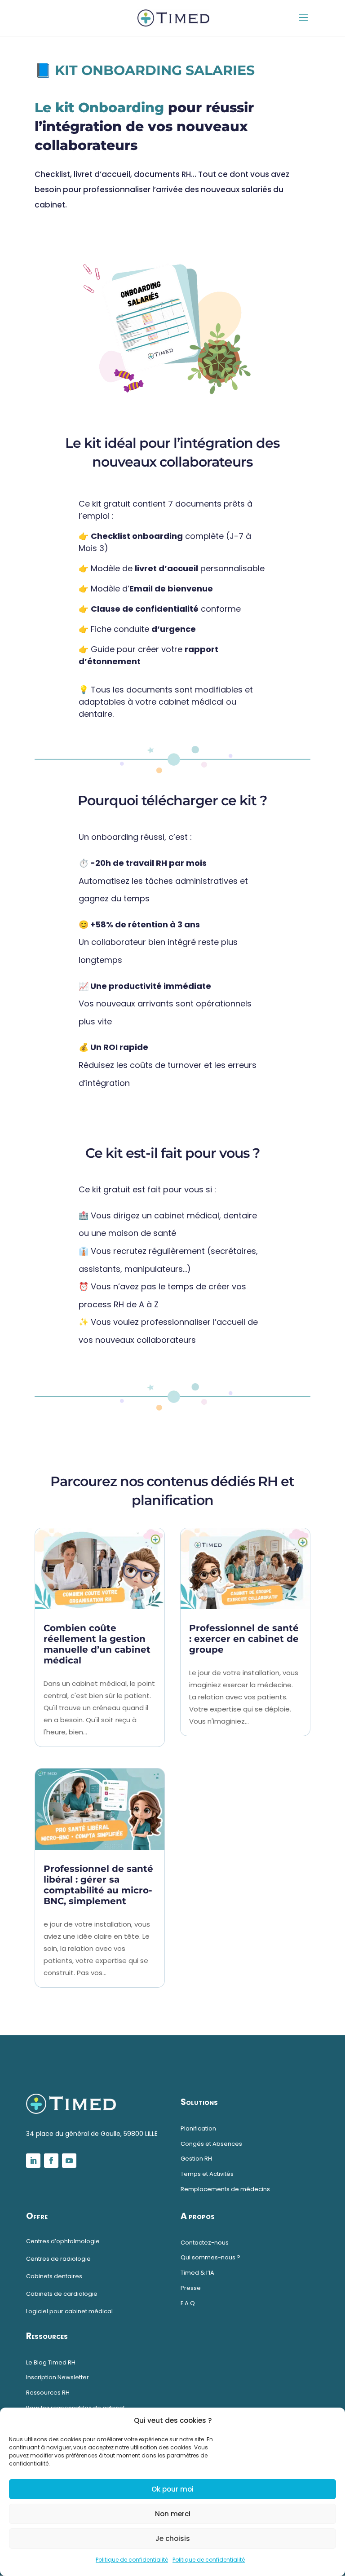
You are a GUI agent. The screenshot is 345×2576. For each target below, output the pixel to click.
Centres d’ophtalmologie (63, 2241)
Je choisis (173, 2539)
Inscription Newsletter (57, 2377)
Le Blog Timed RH (51, 2362)
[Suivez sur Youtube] (69, 2161)
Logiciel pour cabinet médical (69, 2311)
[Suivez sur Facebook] (51, 2161)
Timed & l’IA (197, 2273)
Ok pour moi (172, 2489)
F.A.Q (188, 2303)
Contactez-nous (205, 2243)
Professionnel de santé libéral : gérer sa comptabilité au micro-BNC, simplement (98, 1885)
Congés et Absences (211, 2144)
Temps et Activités (207, 2174)
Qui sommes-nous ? (210, 2257)
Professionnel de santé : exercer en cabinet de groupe (244, 1639)
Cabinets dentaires (54, 2276)
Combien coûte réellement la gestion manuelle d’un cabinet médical (97, 1644)
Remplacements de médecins (225, 2189)
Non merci (173, 2514)
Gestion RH (196, 2159)
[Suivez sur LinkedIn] (33, 2161)
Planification (198, 2128)
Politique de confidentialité (132, 2560)
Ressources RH (48, 2393)
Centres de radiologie (58, 2259)
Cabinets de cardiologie (62, 2294)
